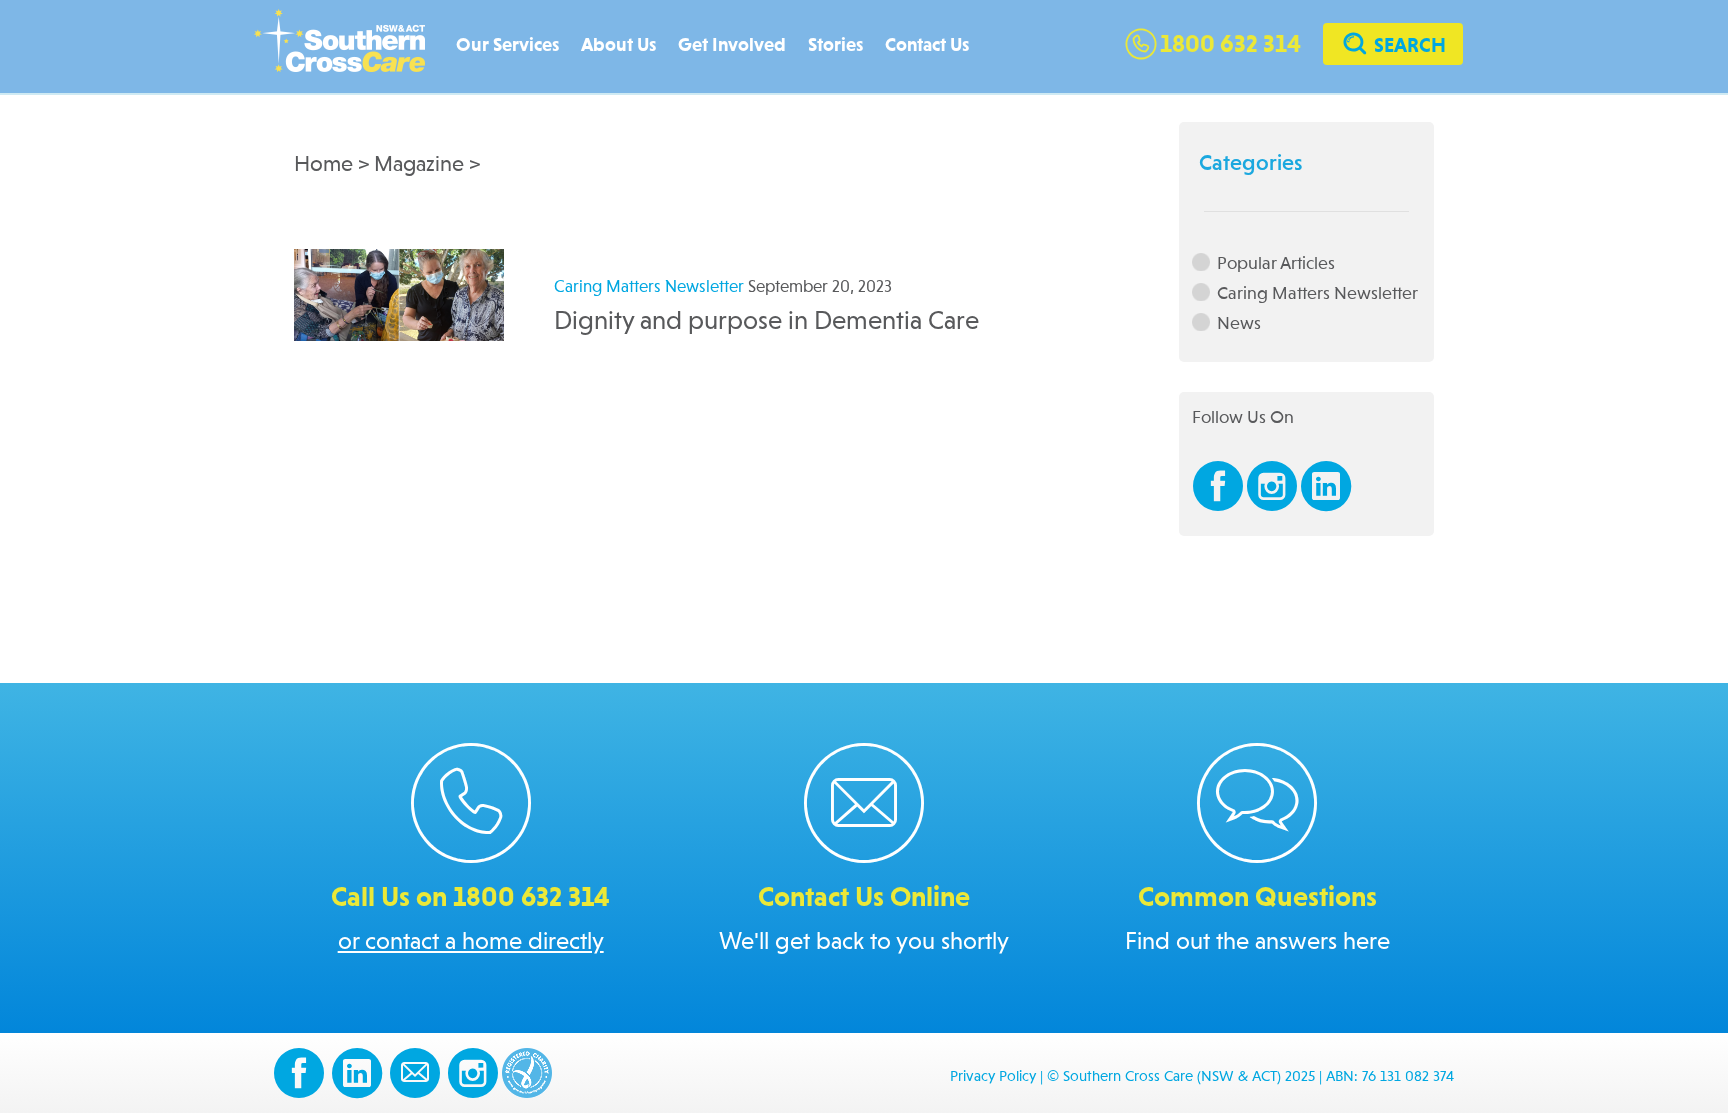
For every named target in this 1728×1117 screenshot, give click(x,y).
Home (323, 165)
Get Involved (732, 45)
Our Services (507, 45)
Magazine (419, 165)
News (1239, 323)
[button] (1393, 46)
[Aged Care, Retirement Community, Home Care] (349, 47)
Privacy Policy (993, 1077)
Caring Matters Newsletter (1317, 293)
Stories (835, 45)
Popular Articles (1276, 263)
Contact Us (927, 45)
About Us (618, 45)
